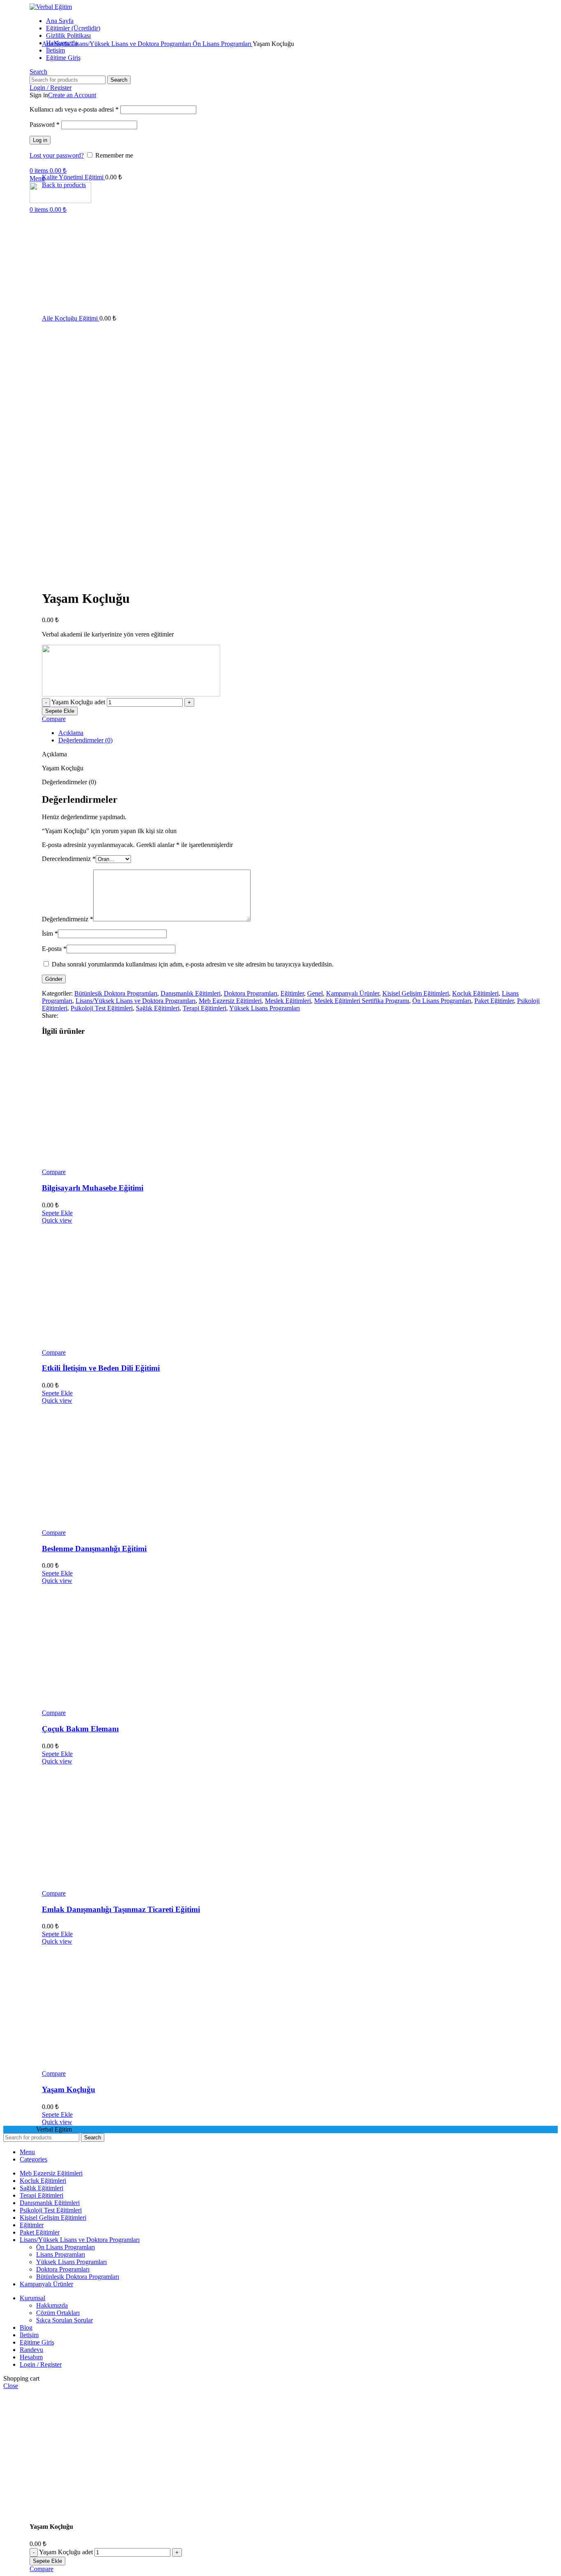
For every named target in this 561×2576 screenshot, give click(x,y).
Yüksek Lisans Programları (264, 1008)
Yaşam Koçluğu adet (78, 702)
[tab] (307, 733)
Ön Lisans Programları (223, 44)
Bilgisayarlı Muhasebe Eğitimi (93, 1188)
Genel (315, 993)
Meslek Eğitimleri (288, 1001)
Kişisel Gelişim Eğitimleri (416, 993)
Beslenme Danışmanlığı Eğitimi (94, 1549)
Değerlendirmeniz (68, 919)
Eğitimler (292, 993)
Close (11, 2386)
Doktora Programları (251, 993)
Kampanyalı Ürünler (353, 993)
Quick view (57, 1220)
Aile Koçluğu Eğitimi (71, 318)
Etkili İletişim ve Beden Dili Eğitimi (101, 1368)
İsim (50, 933)
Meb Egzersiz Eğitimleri (230, 1001)
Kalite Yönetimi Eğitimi (74, 177)
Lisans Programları (61, 2254)
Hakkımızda (52, 2305)
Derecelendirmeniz (69, 859)
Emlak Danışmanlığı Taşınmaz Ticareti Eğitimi (121, 1909)
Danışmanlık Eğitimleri (191, 993)
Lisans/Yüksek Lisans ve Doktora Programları (132, 44)
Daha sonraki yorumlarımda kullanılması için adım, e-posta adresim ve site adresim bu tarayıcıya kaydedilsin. (193, 964)
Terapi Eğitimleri (205, 1008)
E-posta (54, 949)
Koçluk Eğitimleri (475, 993)
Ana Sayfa (56, 44)
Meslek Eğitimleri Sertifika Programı (362, 1001)
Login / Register (41, 2364)
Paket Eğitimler (494, 1001)
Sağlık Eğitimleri (158, 1008)
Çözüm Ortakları (58, 2313)
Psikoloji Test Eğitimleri (102, 1008)
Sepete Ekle (60, 711)
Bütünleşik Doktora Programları (116, 993)
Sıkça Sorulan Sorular (64, 2320)
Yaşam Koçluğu (69, 2089)
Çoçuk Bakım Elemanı (80, 1729)
